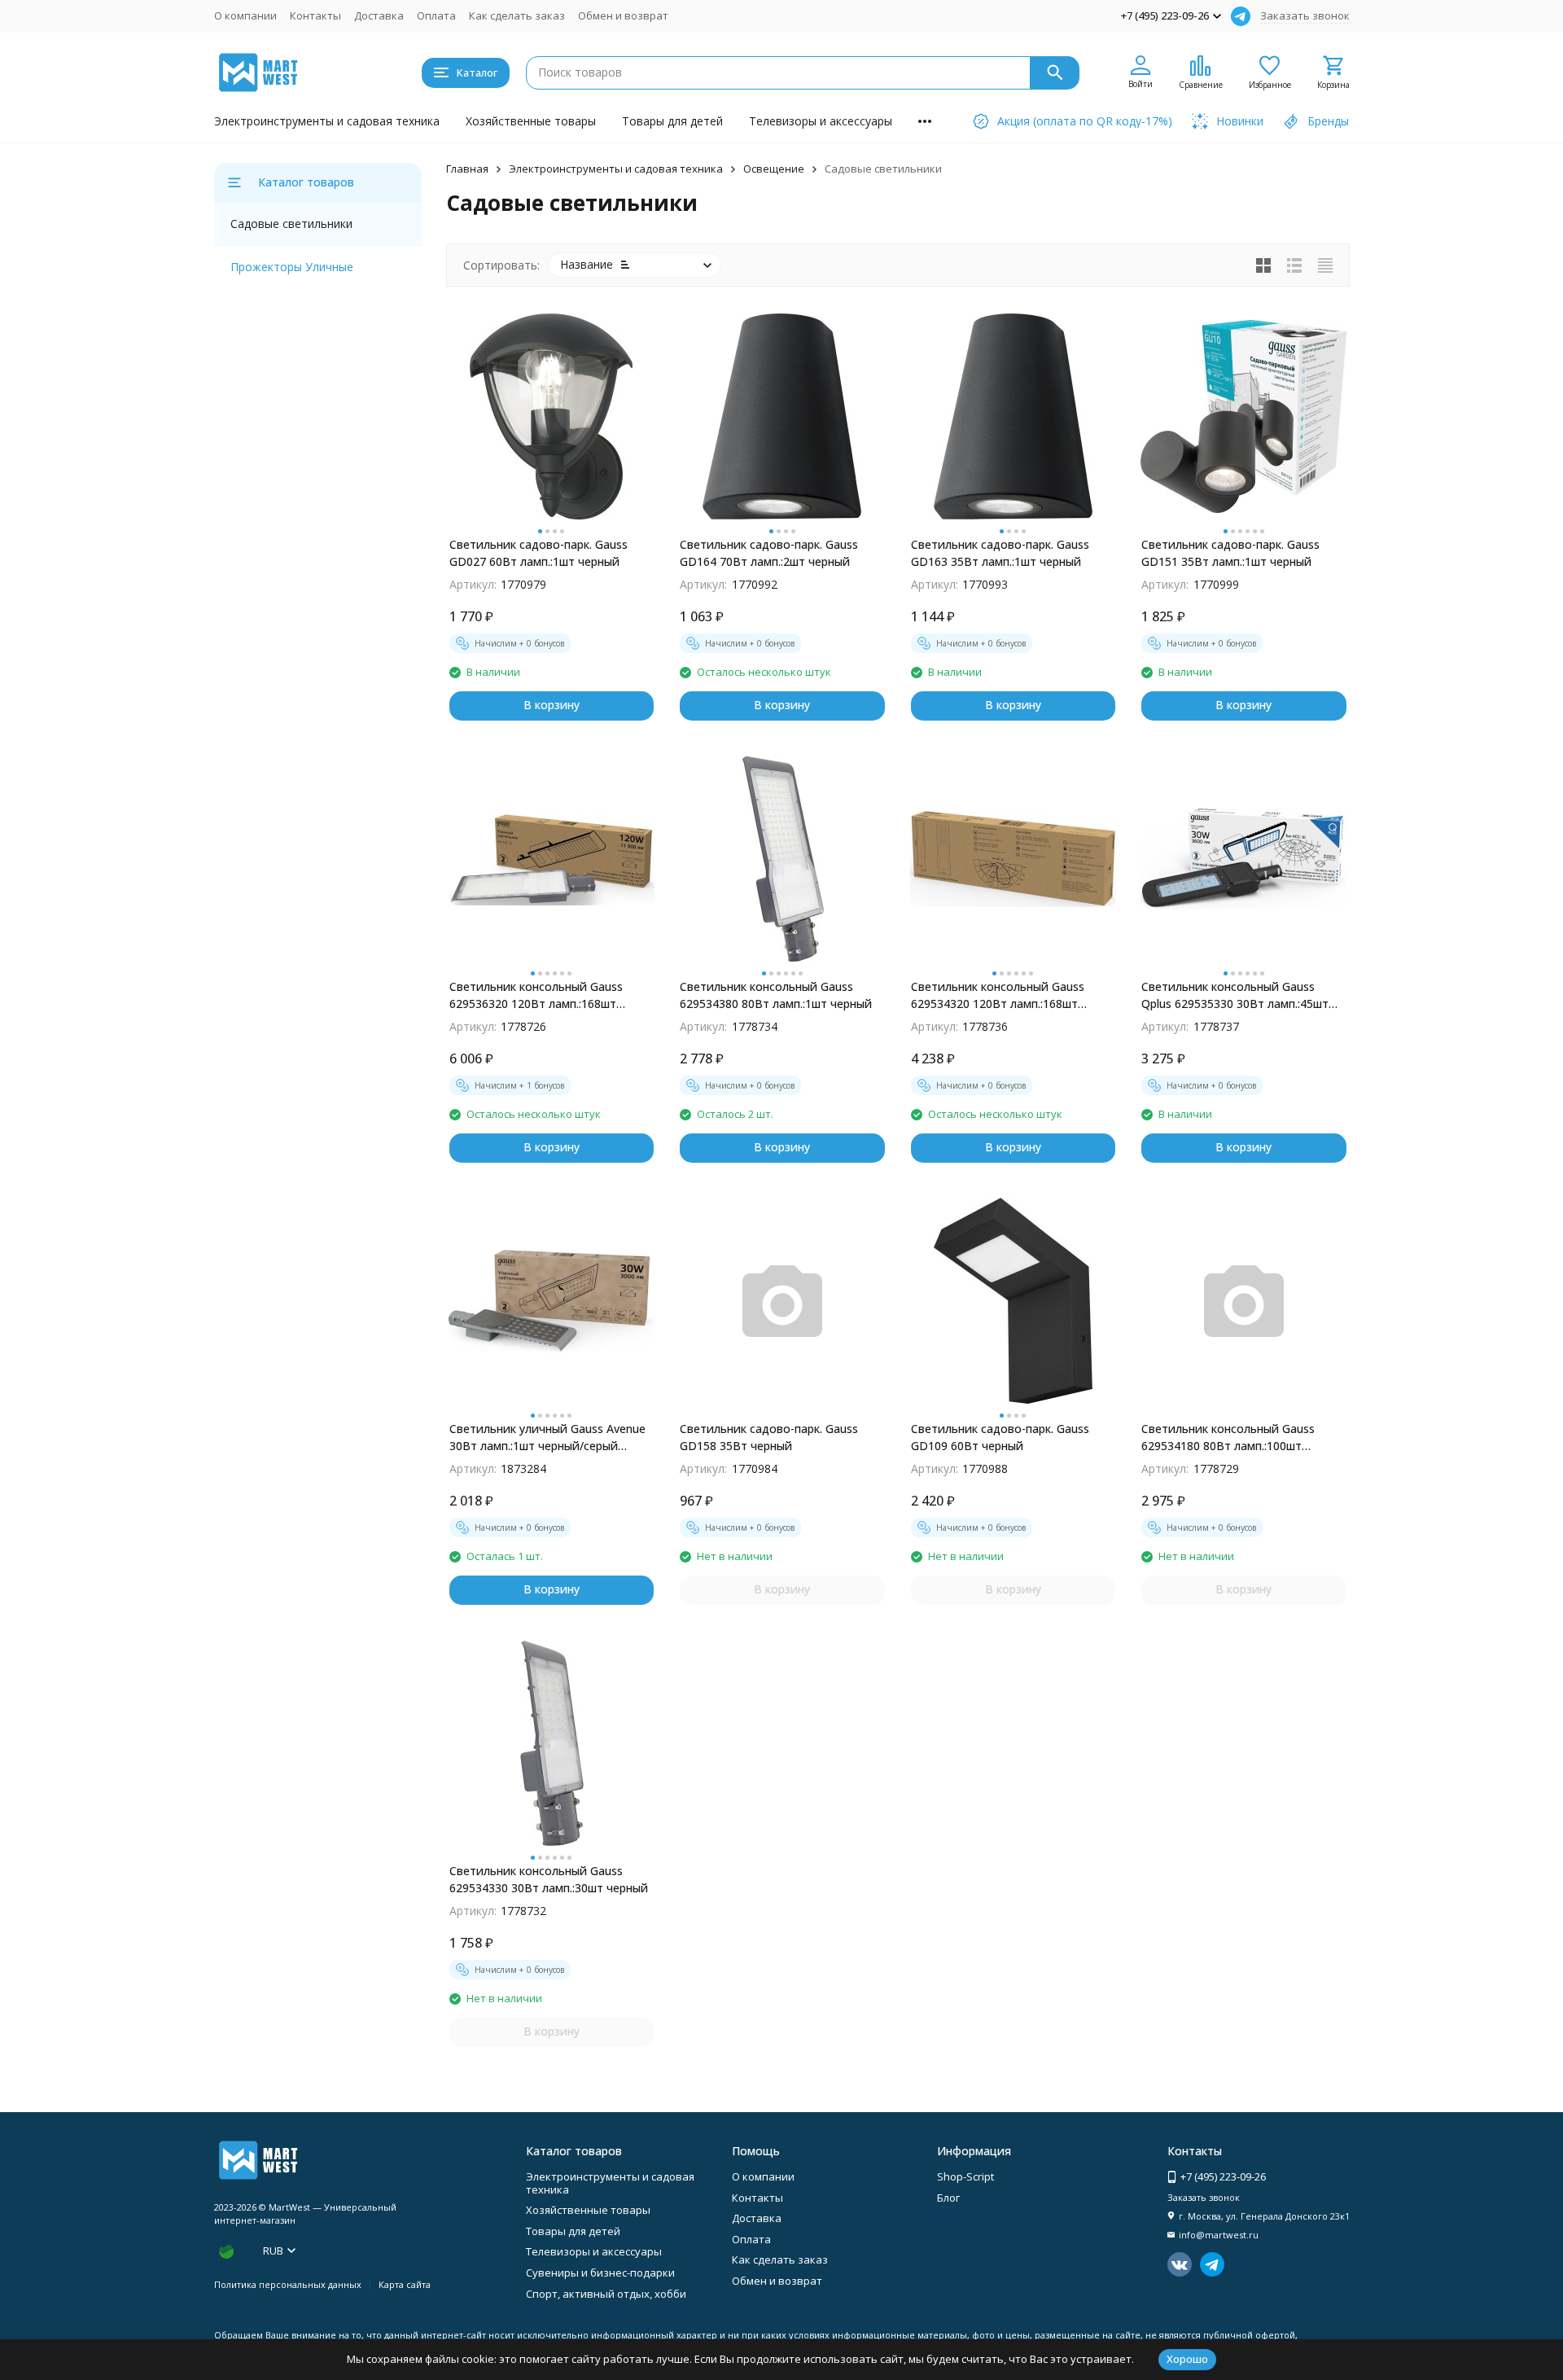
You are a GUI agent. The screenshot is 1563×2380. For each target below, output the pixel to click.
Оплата (436, 15)
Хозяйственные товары (531, 121)
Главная (467, 169)
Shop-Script (965, 2176)
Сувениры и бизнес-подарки (600, 2273)
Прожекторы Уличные (292, 267)
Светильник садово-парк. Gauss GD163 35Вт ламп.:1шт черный (1000, 553)
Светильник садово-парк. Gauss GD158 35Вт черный (769, 1437)
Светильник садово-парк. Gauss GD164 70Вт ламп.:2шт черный (769, 553)
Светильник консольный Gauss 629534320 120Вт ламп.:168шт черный (998, 995)
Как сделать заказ (517, 15)
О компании (245, 15)
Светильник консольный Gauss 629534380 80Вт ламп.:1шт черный (776, 995)
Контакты (315, 15)
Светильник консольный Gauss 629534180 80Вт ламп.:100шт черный (1228, 1438)
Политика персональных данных (288, 2284)
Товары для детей (672, 121)
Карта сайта (405, 2284)
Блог (948, 2198)
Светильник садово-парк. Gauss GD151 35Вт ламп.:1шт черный (1230, 553)
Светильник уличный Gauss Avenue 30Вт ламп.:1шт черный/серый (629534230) (547, 1438)
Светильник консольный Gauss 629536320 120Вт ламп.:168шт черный (536, 995)
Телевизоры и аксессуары (821, 121)
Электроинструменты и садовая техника (327, 121)
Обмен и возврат (623, 15)
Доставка (379, 15)
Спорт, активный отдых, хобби (606, 2294)
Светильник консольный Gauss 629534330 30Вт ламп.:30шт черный (549, 1879)
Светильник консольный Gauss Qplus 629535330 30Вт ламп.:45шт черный (1235, 995)
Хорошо (1187, 2359)
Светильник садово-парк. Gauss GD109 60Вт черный (1000, 1437)
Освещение (774, 169)
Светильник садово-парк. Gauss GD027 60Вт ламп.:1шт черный (539, 553)
